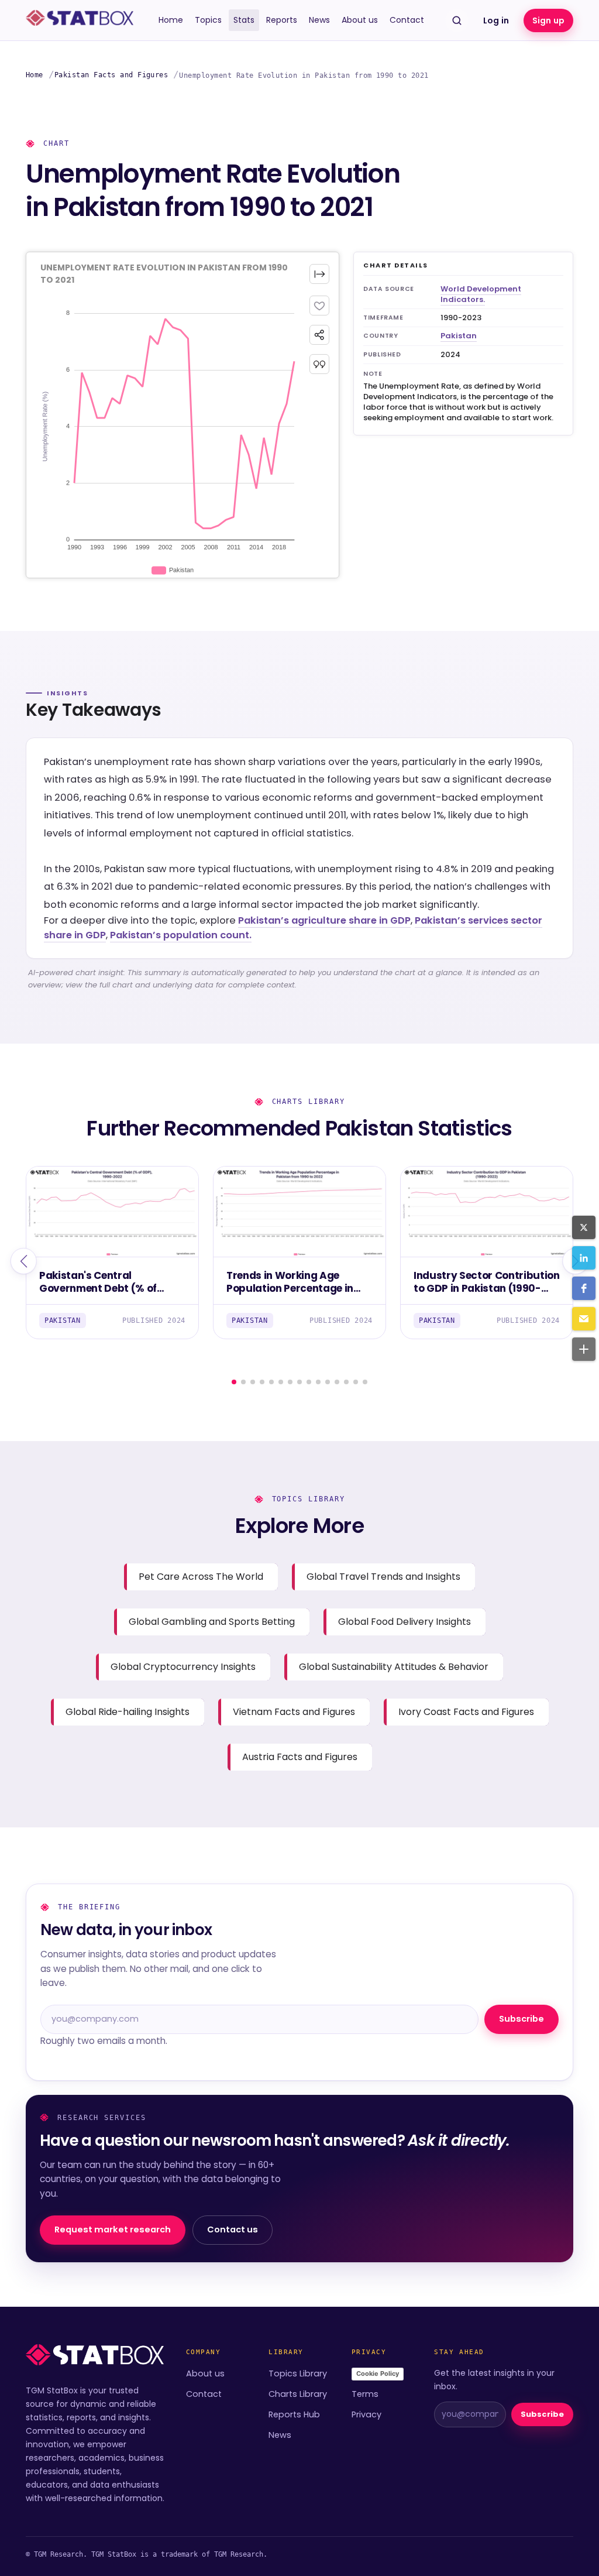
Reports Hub (294, 2414)
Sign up (548, 20)
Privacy (366, 2414)
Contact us (233, 2229)
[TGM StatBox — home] (80, 20)
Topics (208, 20)
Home (171, 20)
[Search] (457, 20)
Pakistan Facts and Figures (111, 75)
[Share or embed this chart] (319, 335)
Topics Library (298, 2373)
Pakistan (459, 336)
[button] (584, 1227)
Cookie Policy (378, 2373)
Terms (365, 2394)
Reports (282, 20)
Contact (407, 20)
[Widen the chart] (319, 274)
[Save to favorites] (319, 306)
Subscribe (521, 2019)
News (319, 20)
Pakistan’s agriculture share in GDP (324, 920)
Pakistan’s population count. (181, 935)
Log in (496, 20)
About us (360, 20)
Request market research (113, 2229)
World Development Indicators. (481, 294)
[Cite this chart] (319, 364)
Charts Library (298, 2394)
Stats (244, 20)
